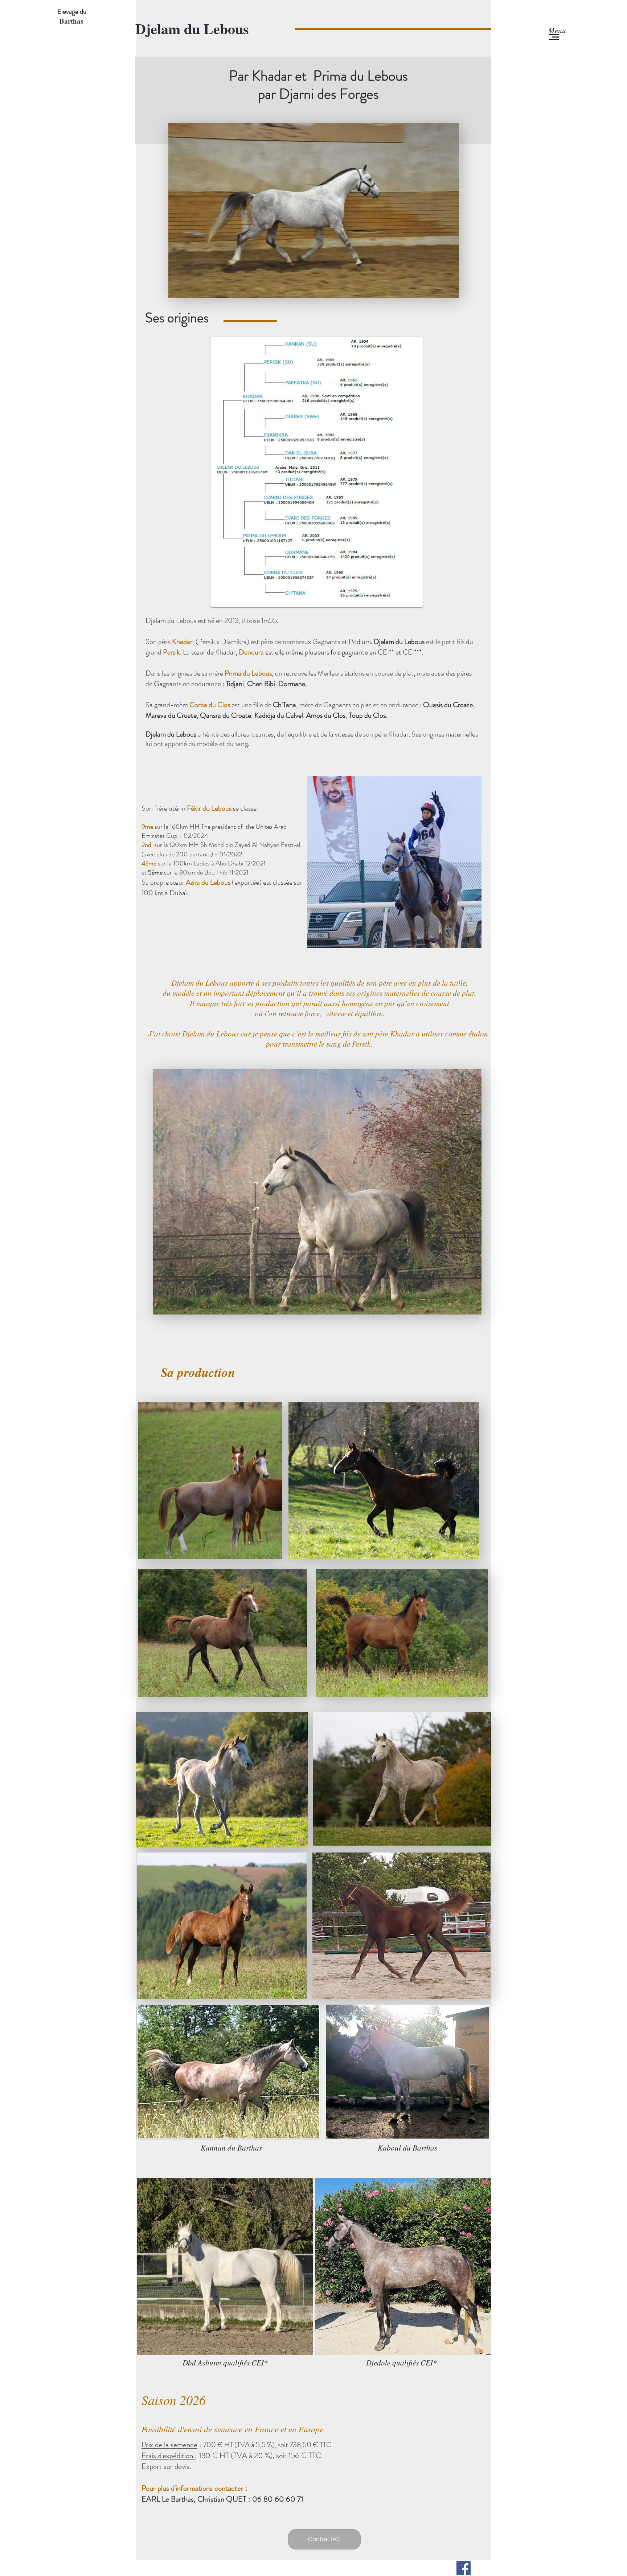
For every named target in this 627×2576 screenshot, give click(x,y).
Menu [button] (557, 30)
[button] (554, 37)
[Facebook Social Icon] (464, 2568)
